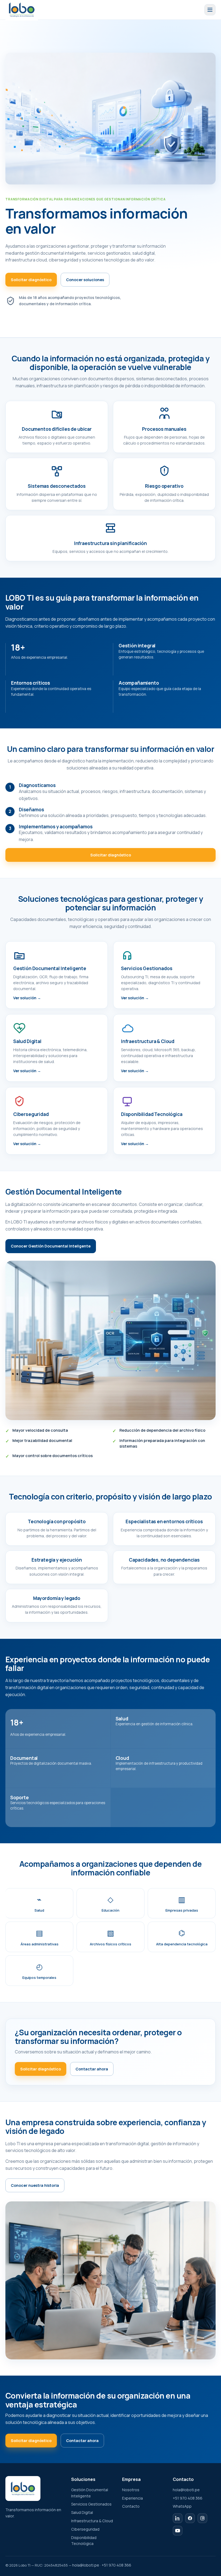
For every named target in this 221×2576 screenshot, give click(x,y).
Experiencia (132, 2498)
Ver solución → (27, 998)
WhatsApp (182, 2506)
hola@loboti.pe (186, 2490)
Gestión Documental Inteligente (90, 2493)
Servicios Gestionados (91, 2504)
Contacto (131, 2506)
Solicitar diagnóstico (31, 280)
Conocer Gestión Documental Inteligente (51, 1246)
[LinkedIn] (178, 2518)
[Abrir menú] (210, 10)
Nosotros (131, 2490)
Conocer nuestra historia (35, 2185)
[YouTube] (178, 2531)
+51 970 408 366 (188, 2498)
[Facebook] (190, 2518)
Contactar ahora (92, 2069)
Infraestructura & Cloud (92, 2521)
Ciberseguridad (85, 2529)
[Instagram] (202, 2518)
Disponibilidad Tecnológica (84, 2541)
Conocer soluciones (85, 280)
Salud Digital (82, 2512)
